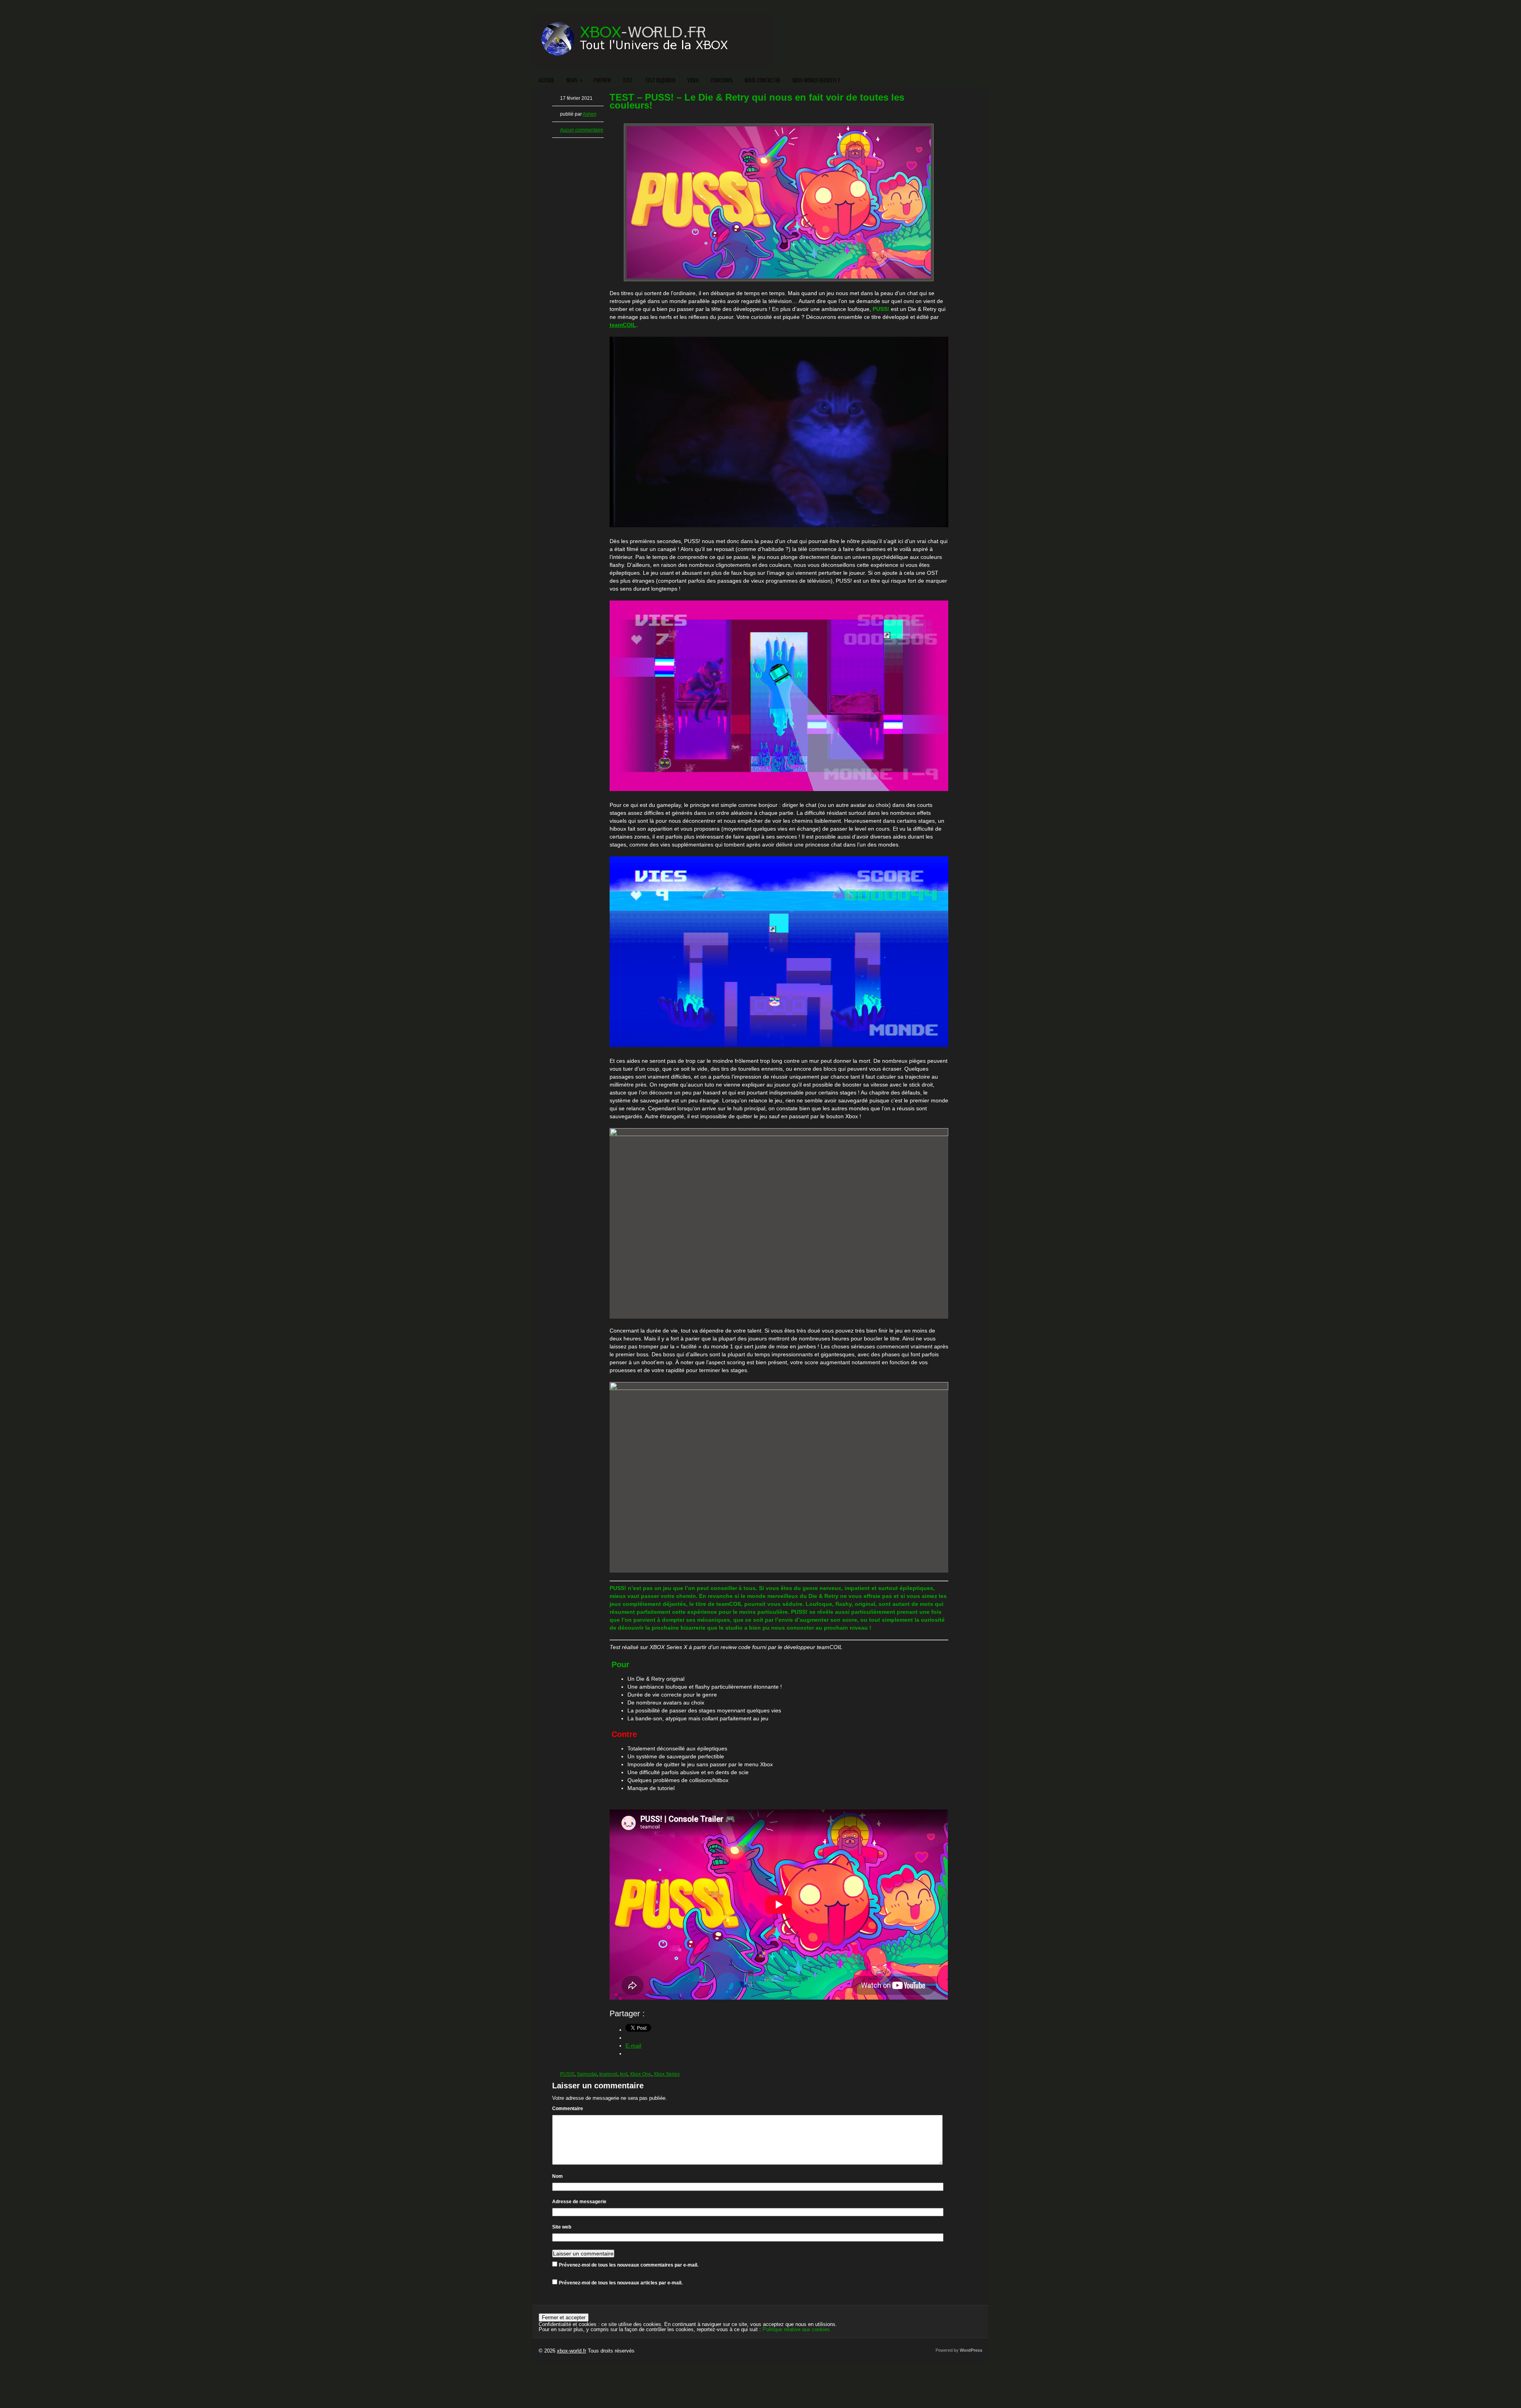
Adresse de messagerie (579, 2202)
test (624, 2074)
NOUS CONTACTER (762, 80)
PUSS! (567, 2074)
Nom (558, 2176)
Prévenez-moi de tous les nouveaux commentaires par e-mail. (629, 2265)
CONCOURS (722, 80)
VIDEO (693, 80)
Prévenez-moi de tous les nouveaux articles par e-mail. (621, 2283)
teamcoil (608, 2074)
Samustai (587, 2074)
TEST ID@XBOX (660, 80)
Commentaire (568, 2109)
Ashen (590, 114)
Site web (562, 2227)
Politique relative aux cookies (796, 2329)
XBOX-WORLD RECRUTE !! (816, 80)
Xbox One (640, 2074)
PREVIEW (602, 80)
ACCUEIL (547, 80)
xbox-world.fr (572, 2351)
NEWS (575, 80)
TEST (628, 80)
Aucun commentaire (582, 130)
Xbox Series (667, 2074)
